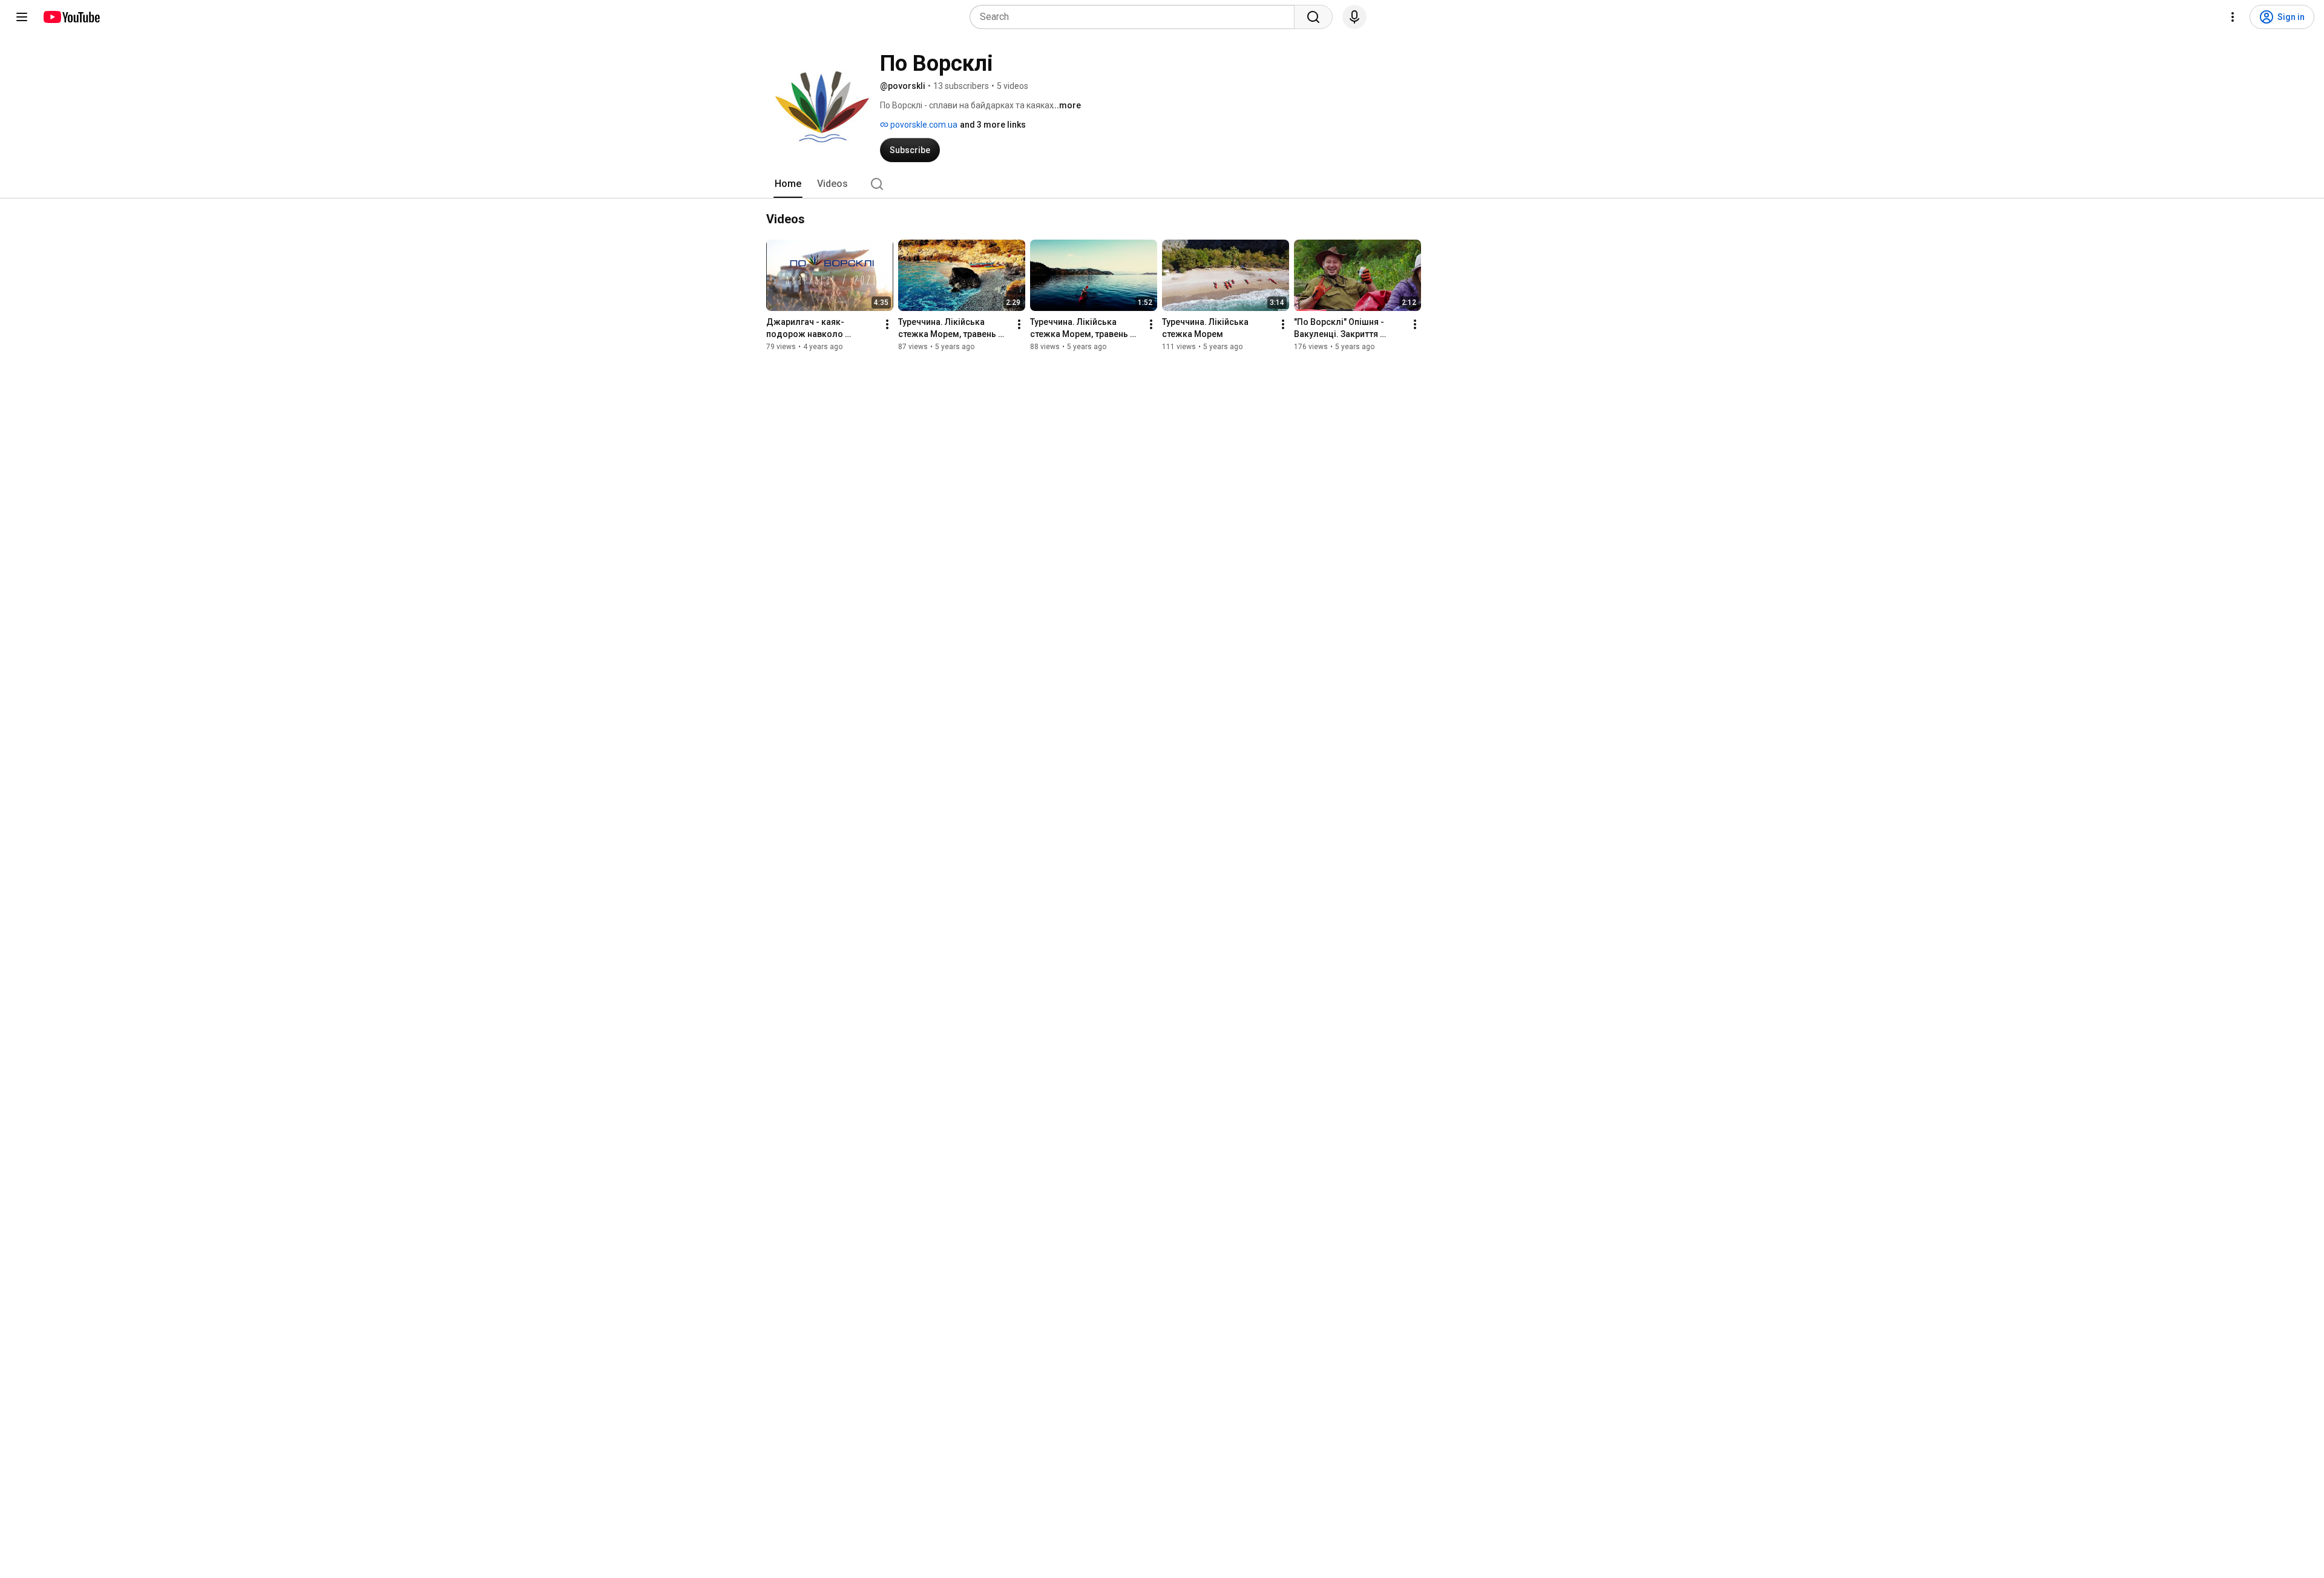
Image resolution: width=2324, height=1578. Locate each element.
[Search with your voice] (1354, 17)
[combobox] (1136, 17)
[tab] (788, 184)
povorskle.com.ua (923, 125)
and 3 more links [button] (993, 125)
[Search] (1313, 17)
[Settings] (2233, 17)
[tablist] (1162, 184)
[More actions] (887, 324)
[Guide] (22, 17)
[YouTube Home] (71, 17)
